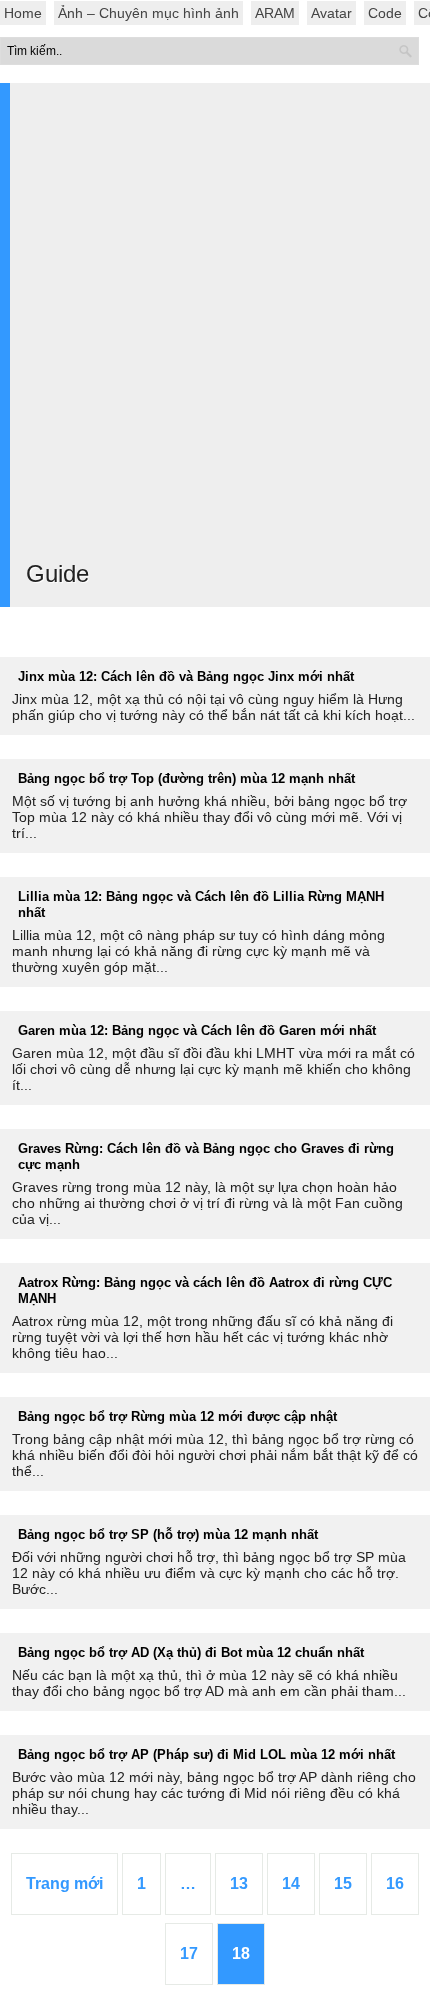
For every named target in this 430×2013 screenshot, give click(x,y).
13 (239, 1883)
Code (385, 13)
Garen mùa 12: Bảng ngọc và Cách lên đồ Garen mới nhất (197, 1030)
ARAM (275, 13)
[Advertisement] (215, 328)
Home (23, 13)
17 (189, 1953)
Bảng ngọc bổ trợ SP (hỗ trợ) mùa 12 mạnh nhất (168, 1534)
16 (395, 1883)
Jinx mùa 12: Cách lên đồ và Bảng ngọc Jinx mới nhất (186, 676)
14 (291, 1883)
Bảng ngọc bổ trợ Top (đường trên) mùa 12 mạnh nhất (186, 778)
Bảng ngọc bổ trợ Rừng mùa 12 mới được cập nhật (177, 1416)
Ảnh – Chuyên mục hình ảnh (148, 13)
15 (343, 1883)
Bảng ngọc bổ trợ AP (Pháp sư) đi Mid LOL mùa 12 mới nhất (206, 1754)
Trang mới (64, 1883)
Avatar (331, 13)
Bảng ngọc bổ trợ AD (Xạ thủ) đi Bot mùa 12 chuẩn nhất (191, 1652)
